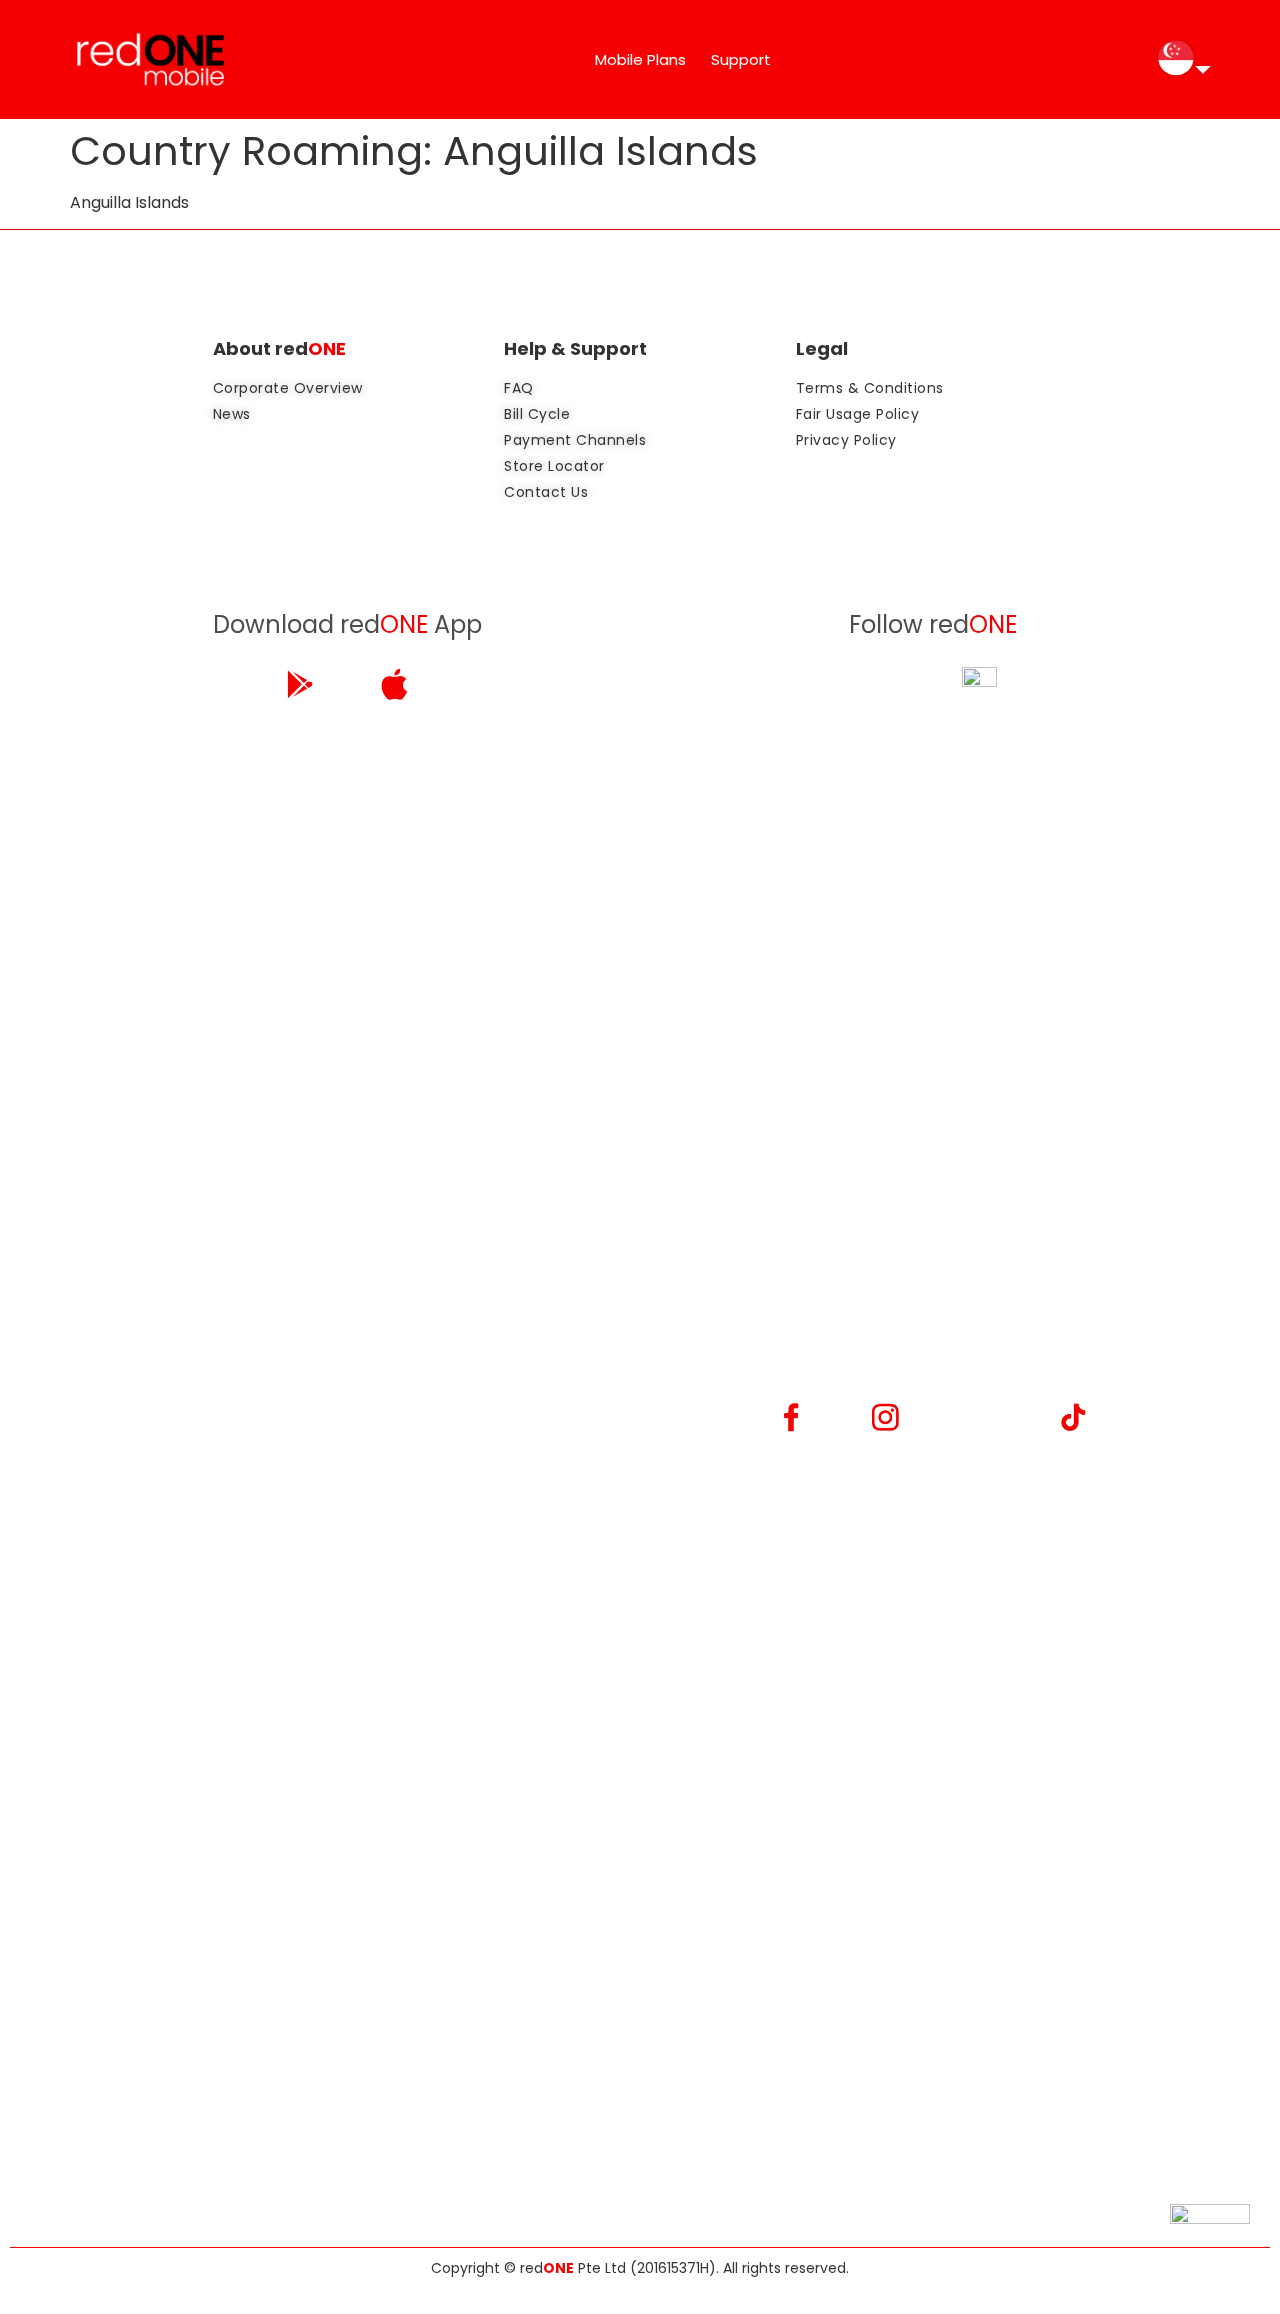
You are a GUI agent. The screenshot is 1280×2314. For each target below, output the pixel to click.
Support (741, 59)
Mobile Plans (640, 59)
